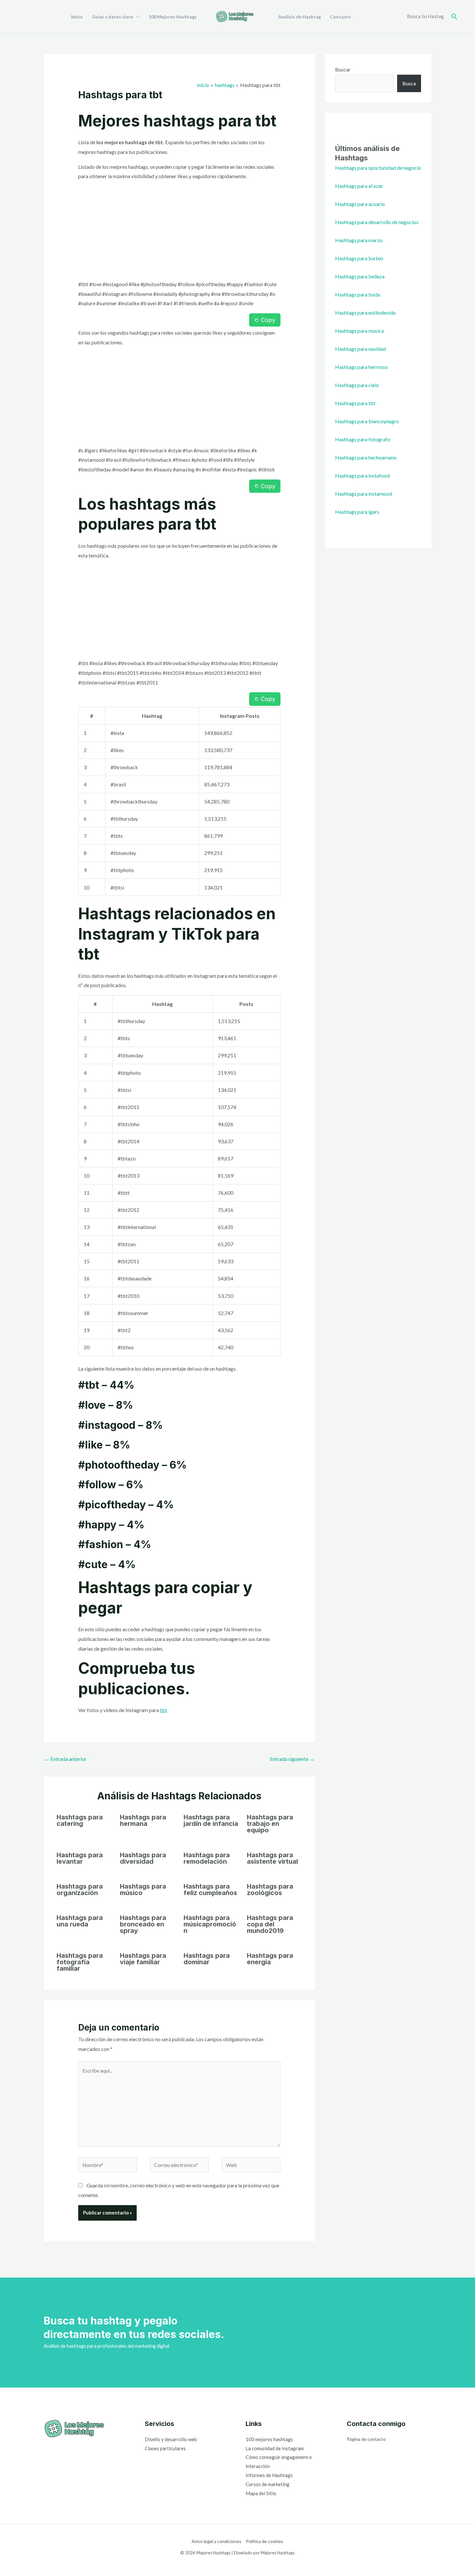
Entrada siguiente (292, 1759)
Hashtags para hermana (143, 1820)
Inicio (77, 17)
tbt (164, 1710)
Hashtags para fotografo (363, 439)
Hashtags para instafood (362, 475)
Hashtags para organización (80, 1890)
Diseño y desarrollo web (171, 2439)
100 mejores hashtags (269, 2439)
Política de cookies (265, 2541)
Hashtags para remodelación (207, 1858)
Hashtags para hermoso (361, 367)
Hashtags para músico (143, 1890)
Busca (409, 83)
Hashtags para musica (359, 331)
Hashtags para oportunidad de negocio (378, 168)
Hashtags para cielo (357, 385)
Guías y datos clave (112, 17)
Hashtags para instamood (364, 494)
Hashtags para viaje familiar (143, 1959)
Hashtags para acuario (360, 204)
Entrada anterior (65, 1759)
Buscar (343, 69)
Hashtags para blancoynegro (367, 421)
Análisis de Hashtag (300, 17)
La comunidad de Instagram (275, 2448)
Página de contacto (366, 2439)
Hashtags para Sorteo (359, 258)
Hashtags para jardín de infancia (211, 1820)
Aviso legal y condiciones (216, 2541)
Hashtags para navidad (360, 349)
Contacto (340, 17)
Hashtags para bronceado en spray (143, 1924)
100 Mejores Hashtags (173, 17)
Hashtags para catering (80, 1820)
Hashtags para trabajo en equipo (270, 1824)
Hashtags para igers (357, 512)
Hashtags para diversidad (143, 1858)
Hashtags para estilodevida (365, 313)
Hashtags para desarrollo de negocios (377, 222)
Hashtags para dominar (207, 1959)
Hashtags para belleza (360, 276)
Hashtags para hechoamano (366, 457)
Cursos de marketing (268, 2484)
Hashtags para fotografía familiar (80, 1962)
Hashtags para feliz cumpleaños (210, 1890)
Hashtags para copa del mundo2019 (270, 1924)
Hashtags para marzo (359, 240)
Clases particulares (165, 2448)
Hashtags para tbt (355, 403)
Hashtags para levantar (80, 1858)
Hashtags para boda (358, 294)
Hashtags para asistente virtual (272, 1858)
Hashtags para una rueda (80, 1921)
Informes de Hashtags (269, 2475)
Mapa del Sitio (261, 2493)
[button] (454, 17)
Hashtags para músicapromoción (210, 1924)
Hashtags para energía (270, 1959)
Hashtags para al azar (359, 186)
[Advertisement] (179, 232)
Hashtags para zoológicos (270, 1890)
